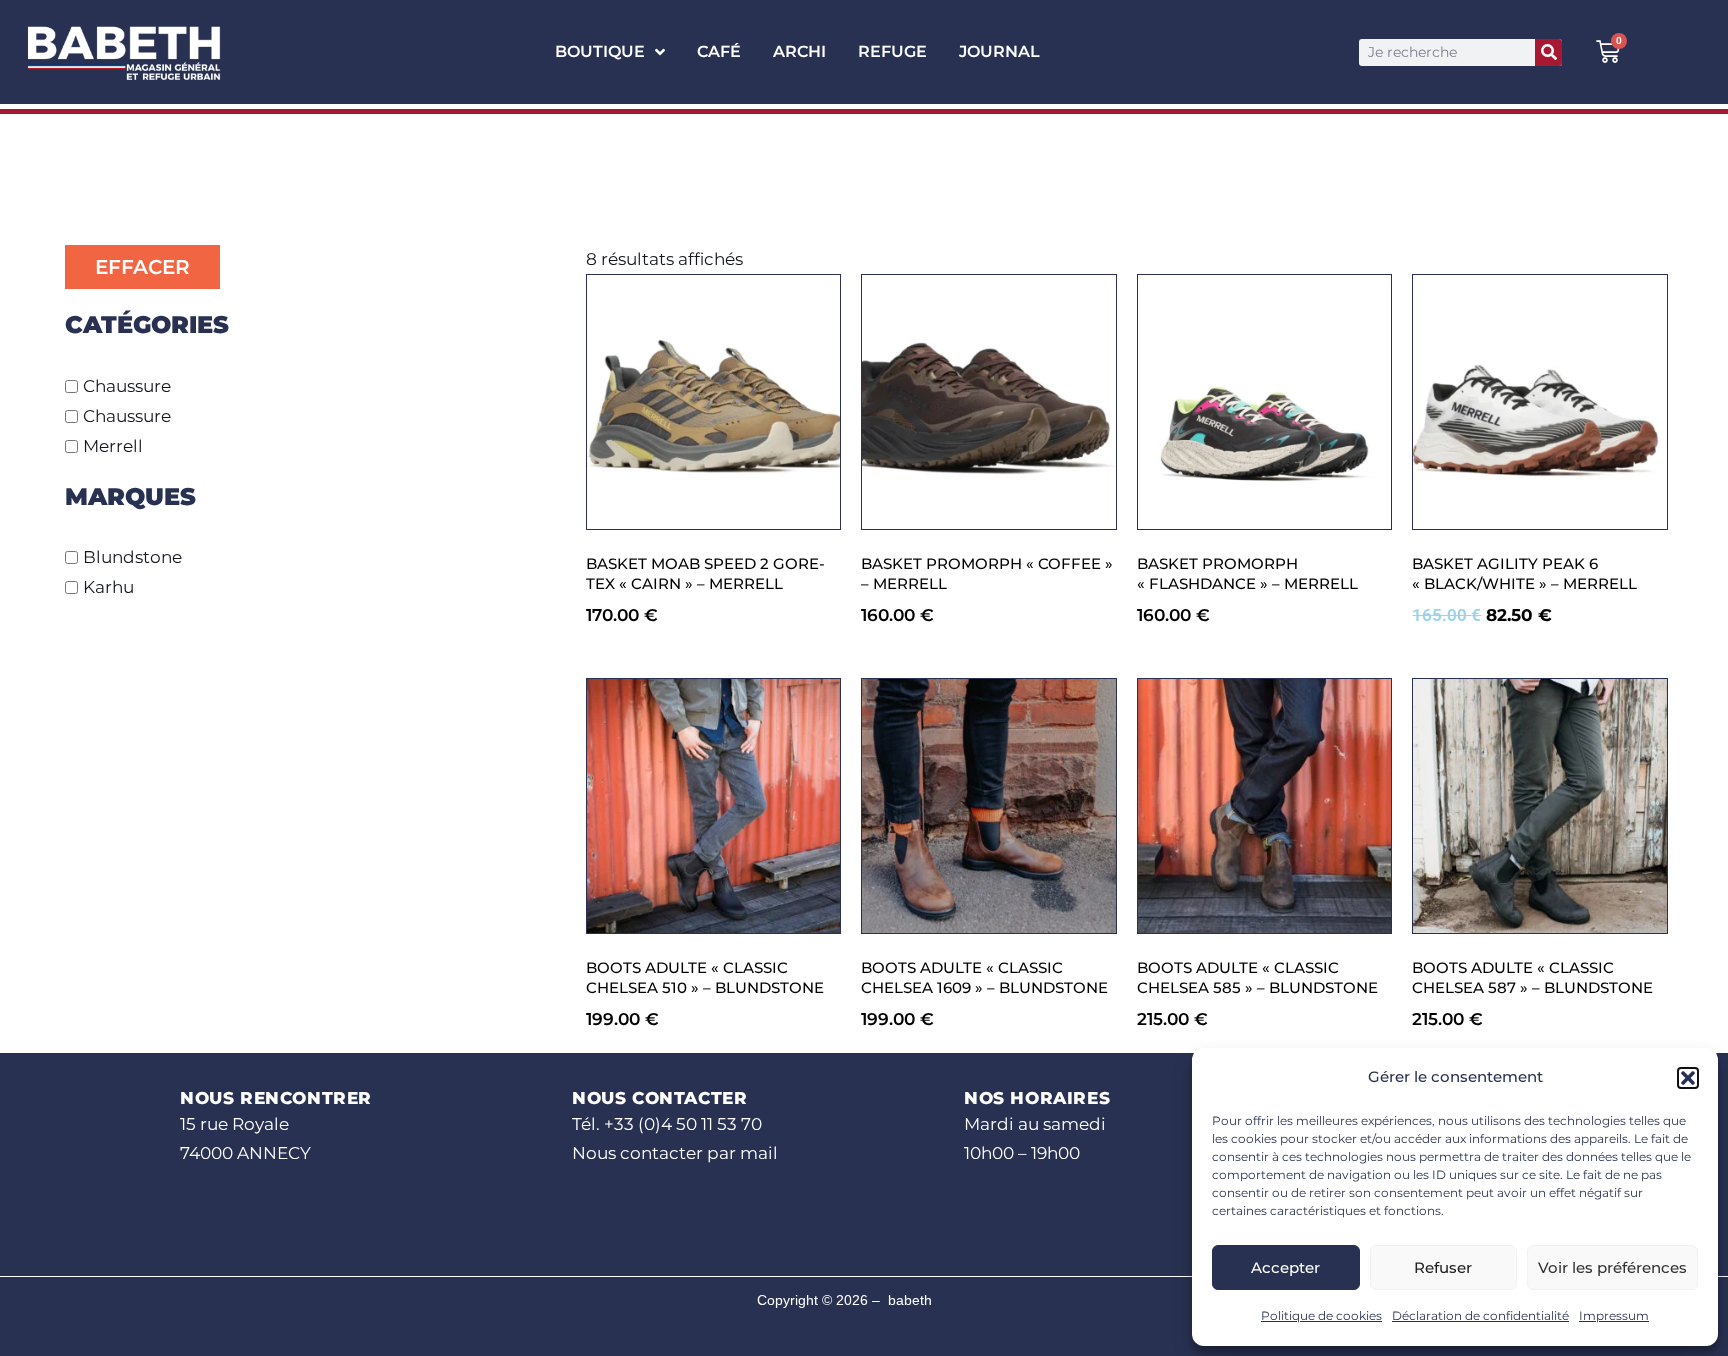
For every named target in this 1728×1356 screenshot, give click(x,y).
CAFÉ (719, 51)
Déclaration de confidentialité (1480, 1315)
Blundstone (132, 557)
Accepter (1285, 1267)
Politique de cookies (1321, 1315)
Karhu (108, 587)
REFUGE (892, 51)
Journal (999, 51)
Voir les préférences (1612, 1267)
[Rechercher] (1548, 52)
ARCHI (799, 51)
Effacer (142, 267)
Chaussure (127, 386)
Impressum (1614, 1315)
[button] (1688, 1078)
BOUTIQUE (600, 51)
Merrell (113, 446)
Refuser (1443, 1267)
